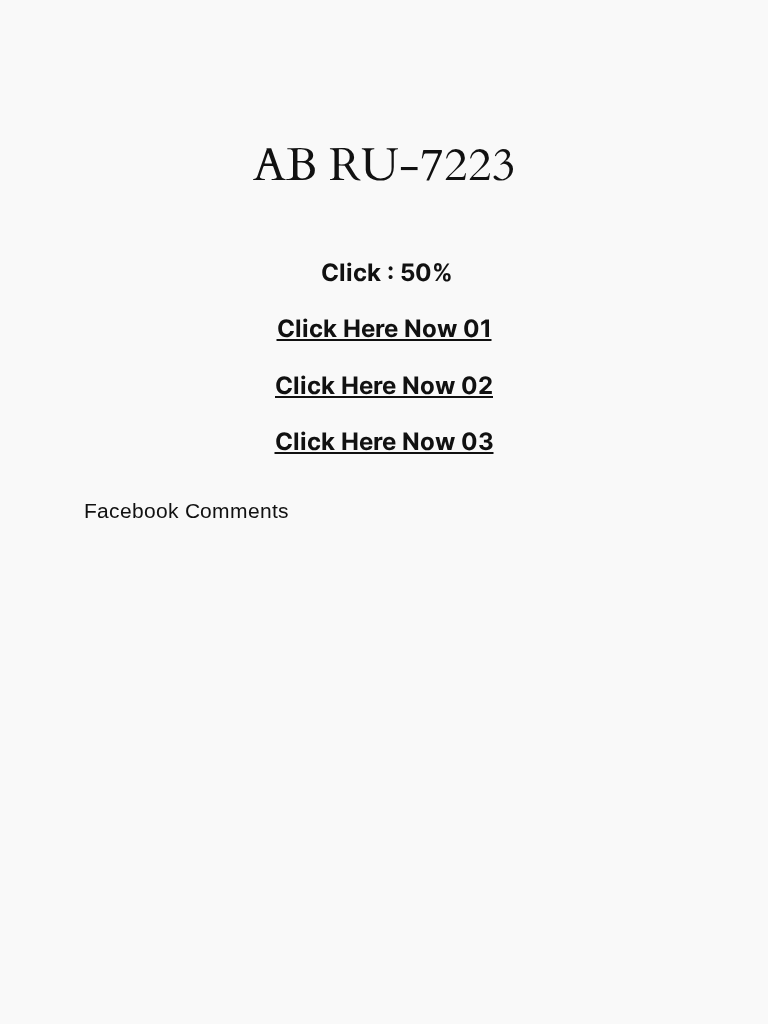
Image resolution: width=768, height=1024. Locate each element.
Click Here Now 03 (384, 441)
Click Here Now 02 (384, 385)
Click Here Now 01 (384, 328)
